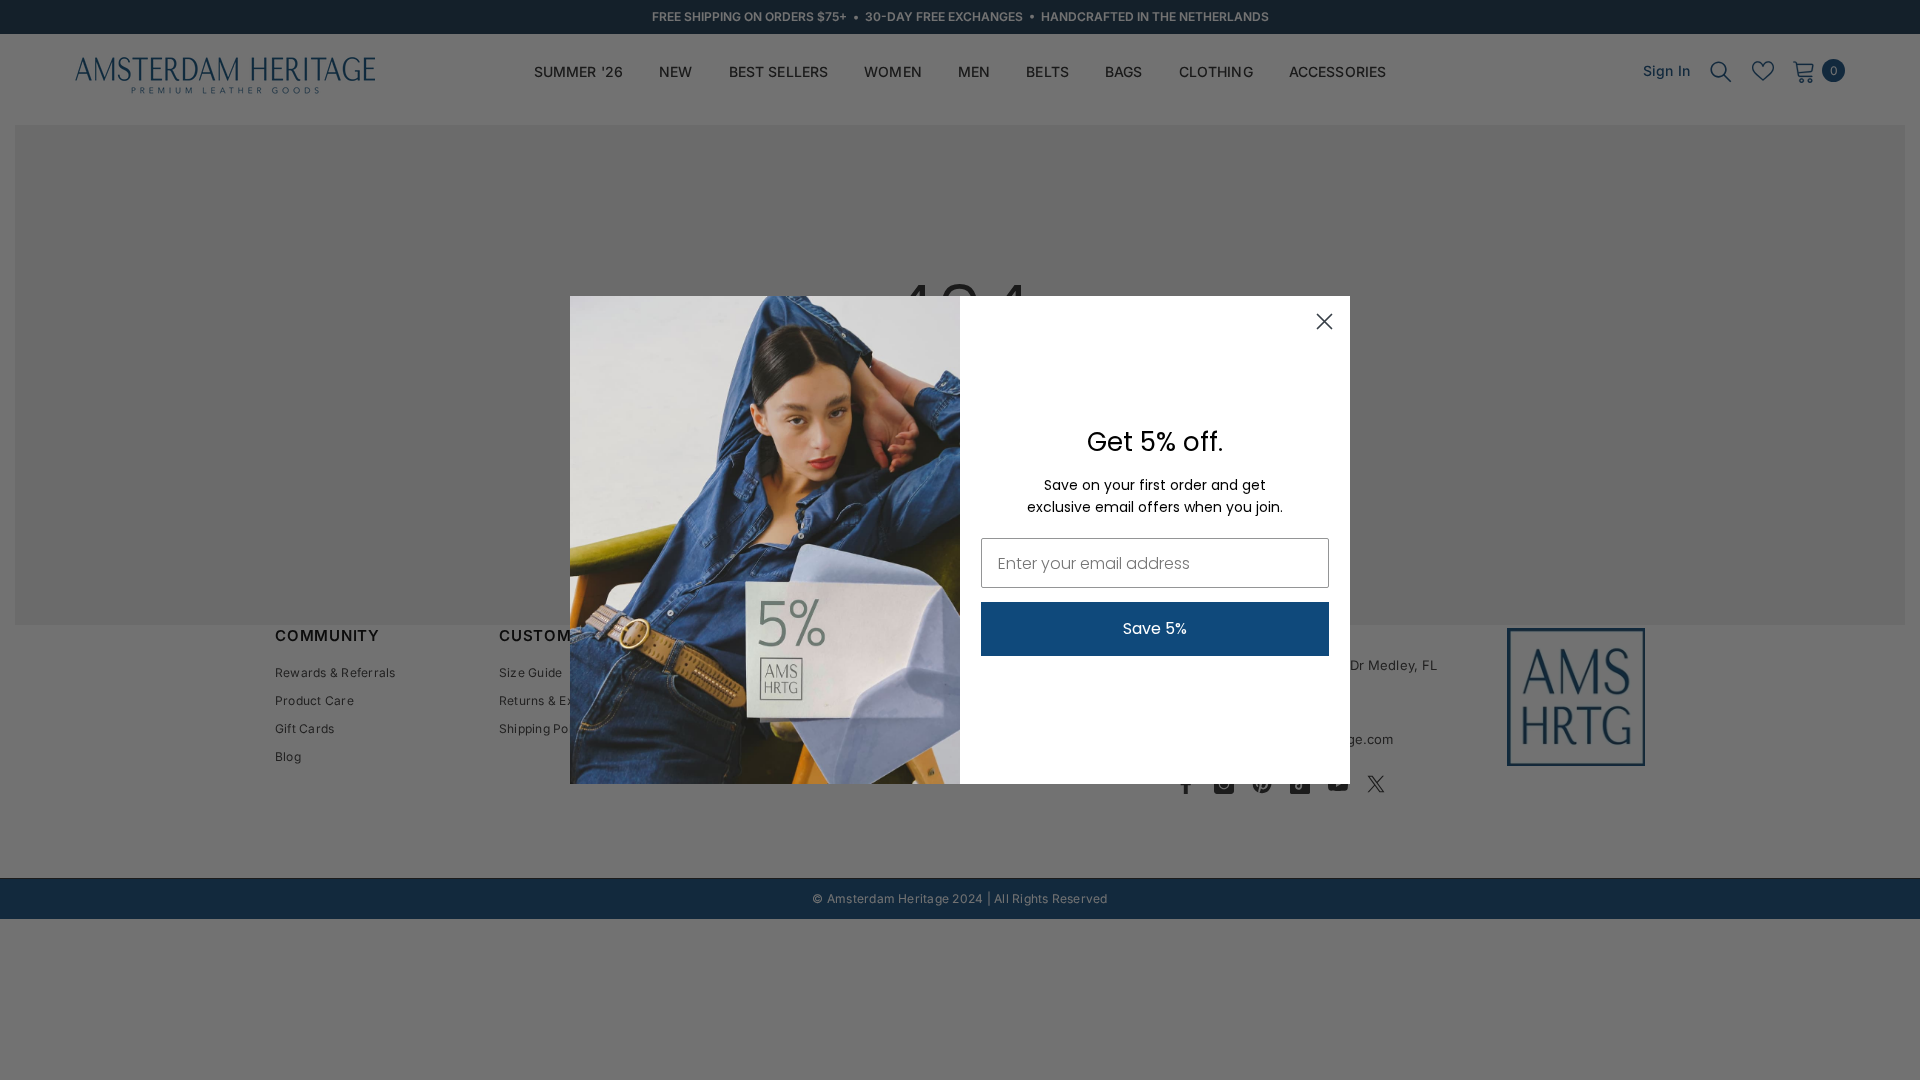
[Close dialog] (1324, 321)
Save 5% (1155, 628)
